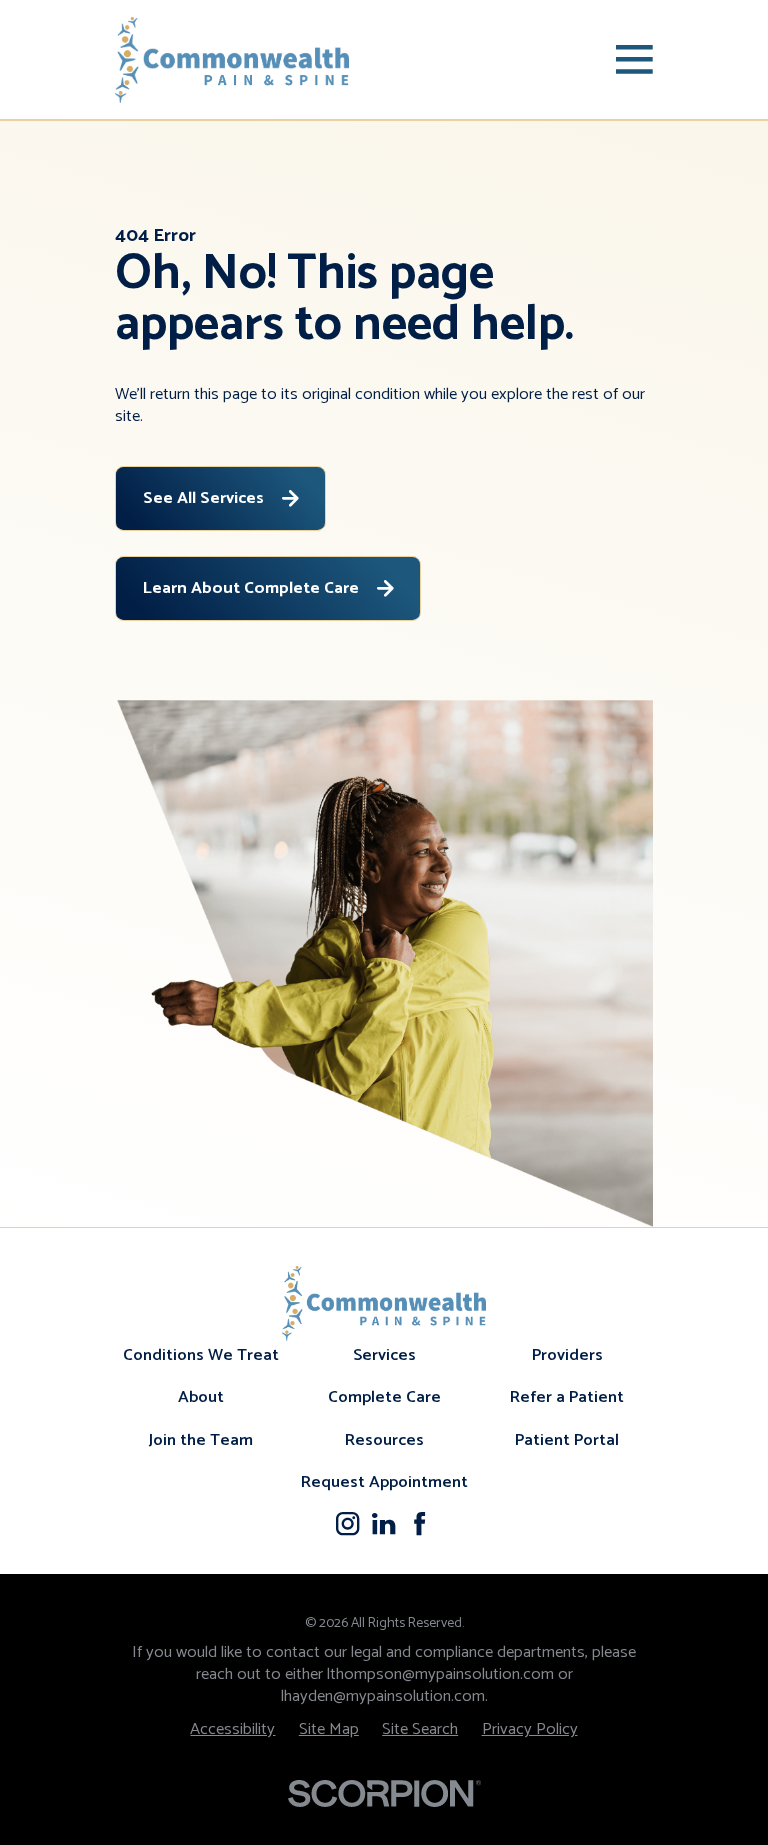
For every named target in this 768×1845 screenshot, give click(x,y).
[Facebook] (419, 1523)
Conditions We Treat (201, 1355)
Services (384, 1355)
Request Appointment (384, 1482)
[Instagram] (347, 1523)
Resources (384, 1440)
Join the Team (201, 1440)
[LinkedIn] (383, 1523)
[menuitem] (232, 1730)
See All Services (203, 498)
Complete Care (384, 1397)
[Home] (232, 60)
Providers (567, 1355)
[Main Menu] (634, 59)
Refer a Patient (567, 1397)
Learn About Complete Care (251, 588)
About (201, 1397)
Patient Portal (567, 1440)
